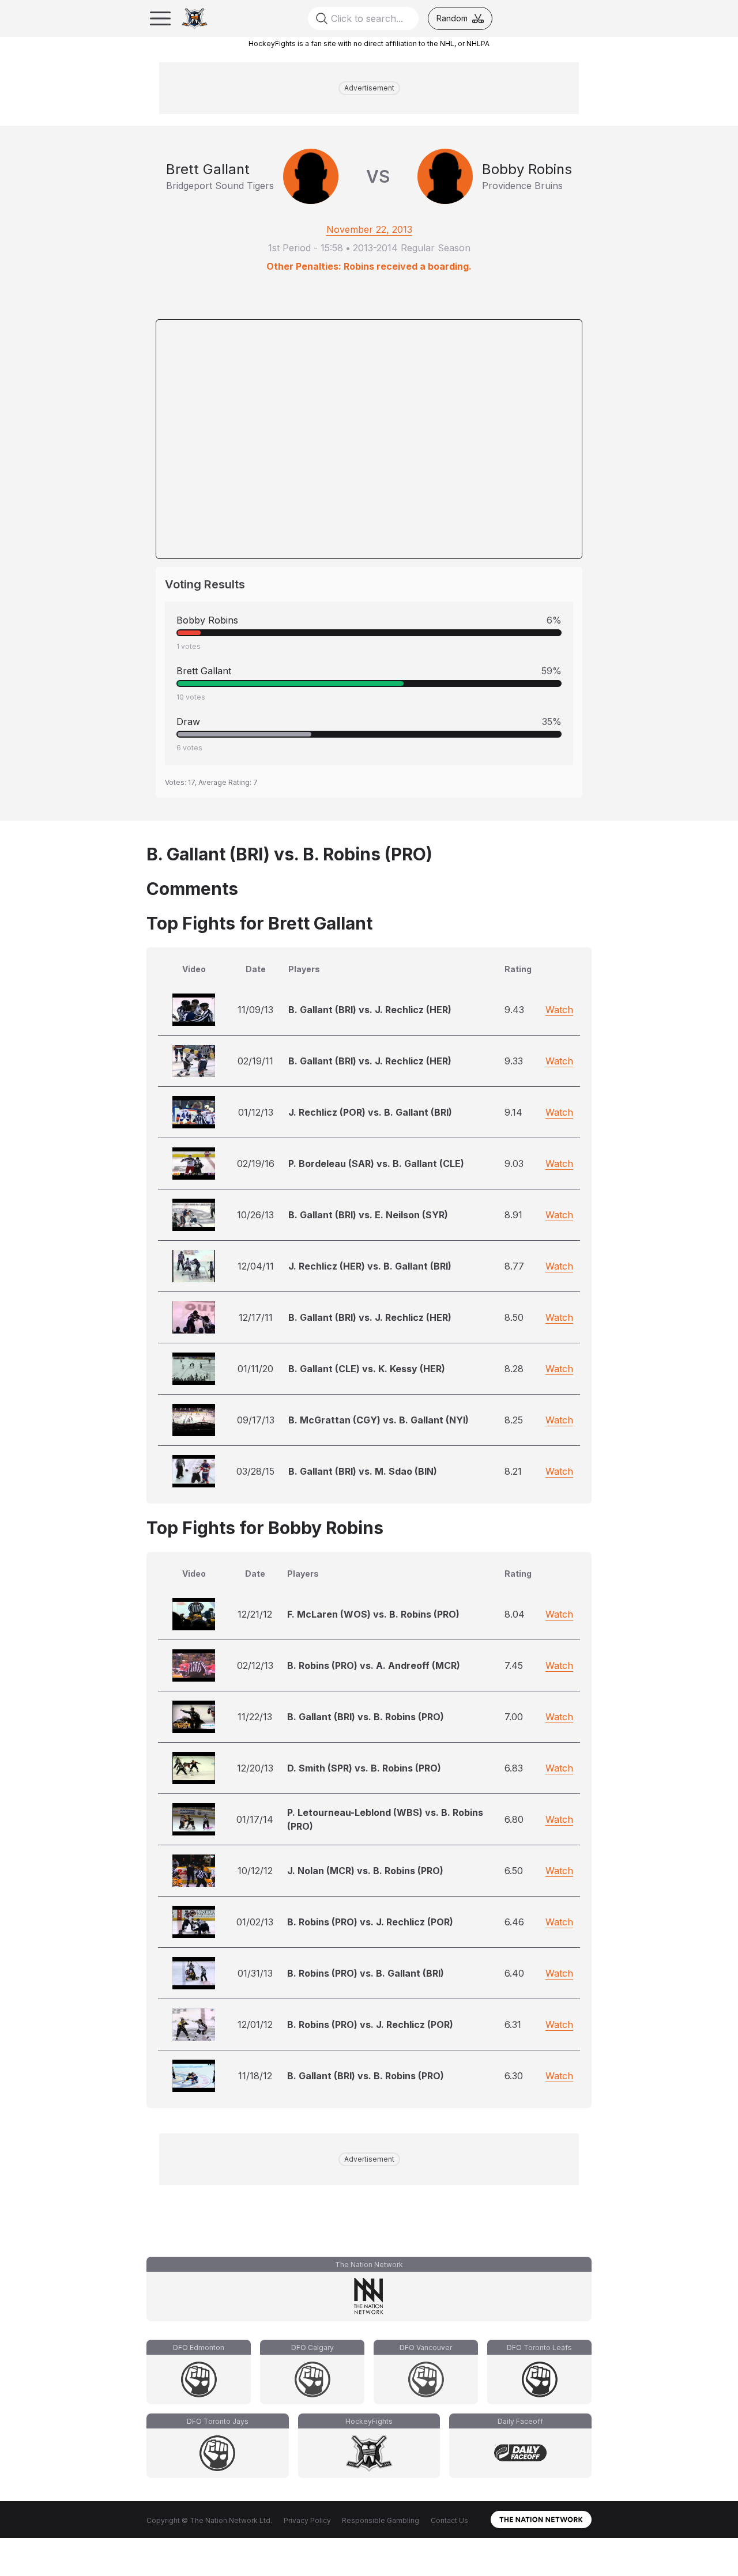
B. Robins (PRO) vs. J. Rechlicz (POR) (370, 1922)
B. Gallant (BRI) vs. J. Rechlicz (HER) (370, 1010)
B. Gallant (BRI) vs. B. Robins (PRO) (366, 1717)
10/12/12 (255, 1871)
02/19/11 (255, 1061)
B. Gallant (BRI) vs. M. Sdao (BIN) (363, 1471)
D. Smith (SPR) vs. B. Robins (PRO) (364, 1768)
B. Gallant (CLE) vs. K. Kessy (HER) (367, 1369)
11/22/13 (255, 1717)
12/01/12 (255, 2024)
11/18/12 (255, 2076)
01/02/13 (255, 1922)
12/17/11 (256, 1317)
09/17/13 (256, 1420)
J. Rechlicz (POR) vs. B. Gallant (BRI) (370, 1112)
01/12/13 (256, 1112)
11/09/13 (255, 1010)
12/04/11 (256, 1266)
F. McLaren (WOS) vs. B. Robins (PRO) (373, 1614)
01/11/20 (255, 1369)
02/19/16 (256, 1164)
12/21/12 (255, 1614)
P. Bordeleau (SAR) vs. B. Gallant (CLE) (376, 1164)
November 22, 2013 (369, 229)
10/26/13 (255, 1215)
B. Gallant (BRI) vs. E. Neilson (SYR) (368, 1215)
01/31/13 (255, 1973)
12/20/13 (255, 1768)
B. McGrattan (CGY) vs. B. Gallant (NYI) (379, 1420)
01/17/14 (255, 1819)
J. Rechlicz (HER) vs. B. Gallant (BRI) (370, 1266)
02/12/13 (255, 1665)
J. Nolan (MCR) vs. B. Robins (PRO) (365, 1871)
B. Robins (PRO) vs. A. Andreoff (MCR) (374, 1665)
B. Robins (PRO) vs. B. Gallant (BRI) (366, 1973)
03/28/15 (255, 1471)
